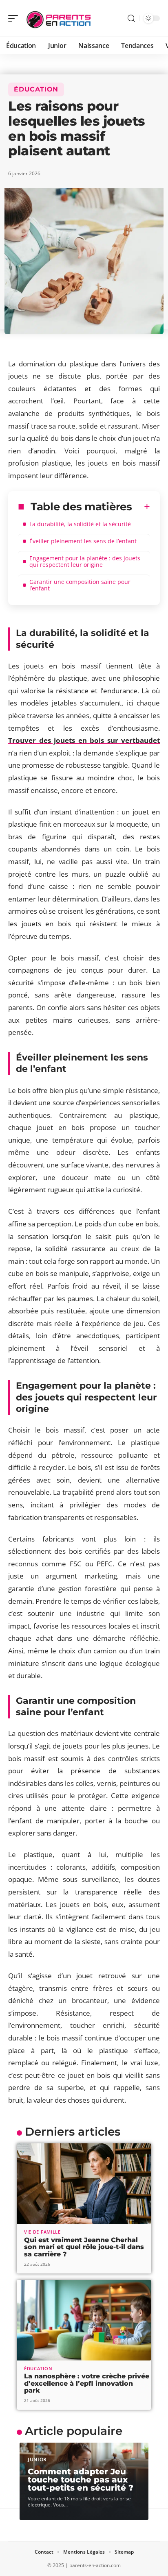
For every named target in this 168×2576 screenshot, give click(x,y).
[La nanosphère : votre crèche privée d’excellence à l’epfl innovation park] (84, 2320)
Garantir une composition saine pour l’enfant (80, 585)
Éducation (36, 89)
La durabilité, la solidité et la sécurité (80, 524)
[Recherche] (131, 19)
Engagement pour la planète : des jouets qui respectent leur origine (85, 561)
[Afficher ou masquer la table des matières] (141, 507)
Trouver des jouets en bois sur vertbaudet (84, 740)
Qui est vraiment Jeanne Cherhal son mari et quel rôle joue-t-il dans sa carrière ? (84, 2247)
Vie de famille (42, 2232)
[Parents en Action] (59, 18)
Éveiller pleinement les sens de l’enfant (83, 541)
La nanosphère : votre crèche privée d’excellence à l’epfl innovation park (87, 2383)
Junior (37, 2460)
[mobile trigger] (15, 18)
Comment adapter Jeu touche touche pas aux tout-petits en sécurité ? (81, 2480)
